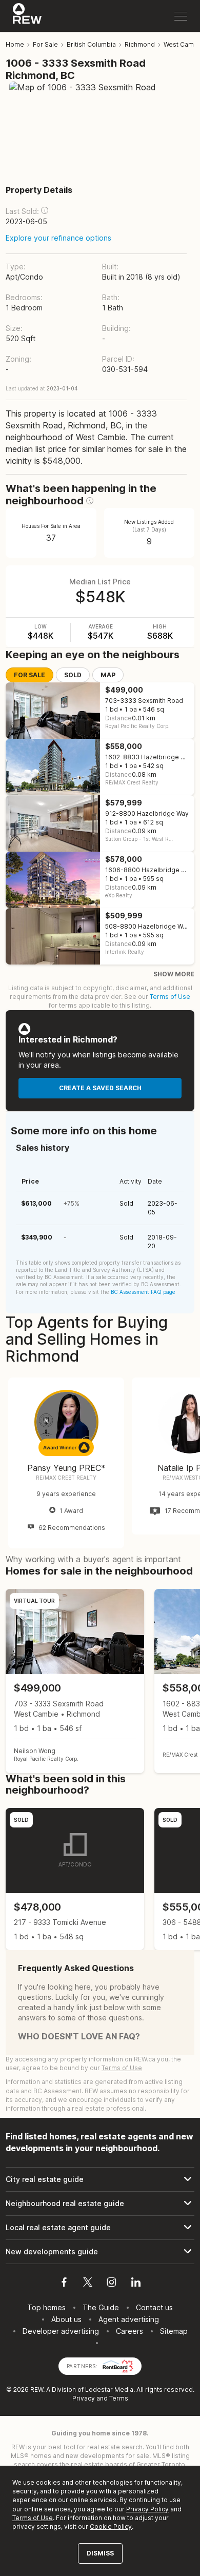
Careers (129, 2331)
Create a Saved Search (100, 1088)
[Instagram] (112, 2284)
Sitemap (174, 2331)
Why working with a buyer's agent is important (93, 1559)
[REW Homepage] (27, 16)
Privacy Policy (147, 2509)
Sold (73, 675)
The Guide (101, 2307)
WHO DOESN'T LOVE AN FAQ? (79, 2036)
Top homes (46, 2307)
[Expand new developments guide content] (100, 2252)
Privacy (84, 2398)
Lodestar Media (109, 2390)
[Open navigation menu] (181, 16)
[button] (45, 210)
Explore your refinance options (58, 238)
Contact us (154, 2307)
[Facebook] (64, 2284)
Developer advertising (61, 2331)
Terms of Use (170, 997)
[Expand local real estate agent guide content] (100, 2228)
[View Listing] (75, 1681)
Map (108, 675)
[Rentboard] (118, 2365)
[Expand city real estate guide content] (100, 2179)
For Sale (29, 675)
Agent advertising (129, 2319)
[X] (88, 2284)
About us (66, 2319)
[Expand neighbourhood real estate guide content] (100, 2204)
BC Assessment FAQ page (143, 1292)
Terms (119, 2398)
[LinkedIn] (136, 2284)
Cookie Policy (111, 2526)
